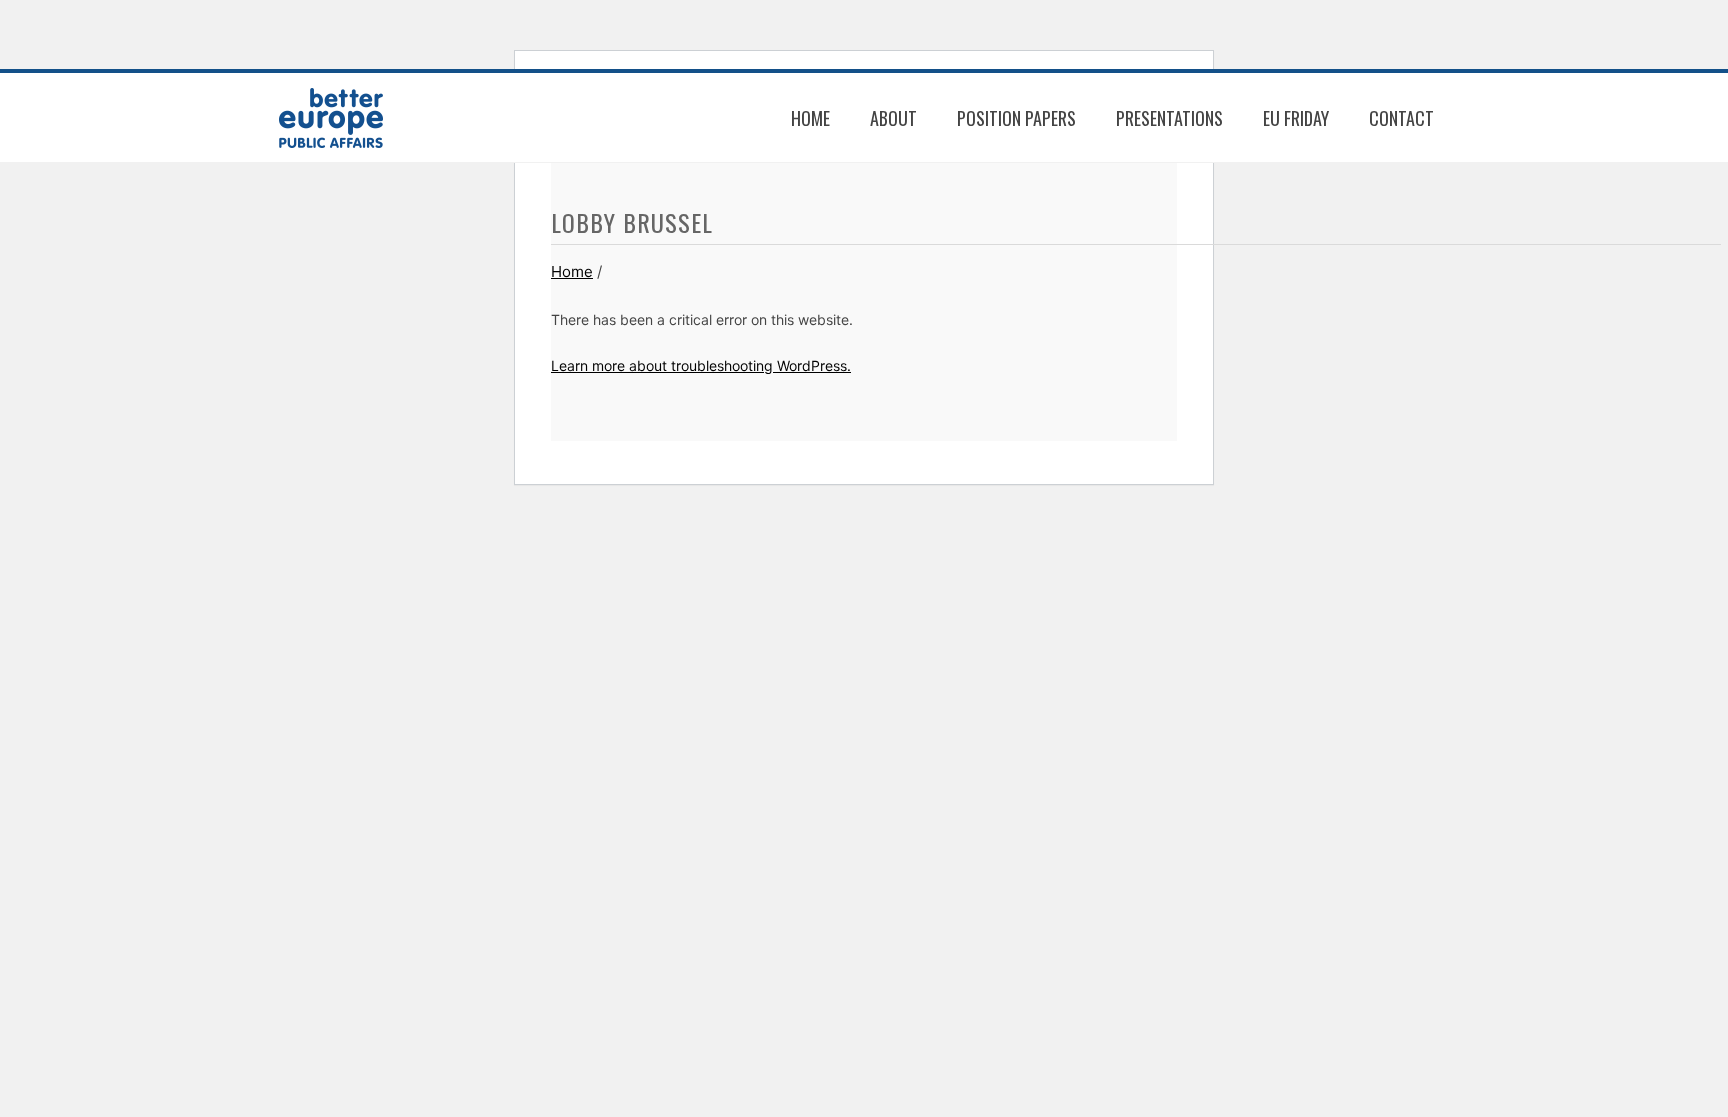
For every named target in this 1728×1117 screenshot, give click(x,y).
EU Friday (1296, 118)
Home (810, 118)
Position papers (1016, 118)
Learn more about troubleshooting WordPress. (701, 365)
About (893, 118)
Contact (1401, 118)
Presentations (1169, 118)
